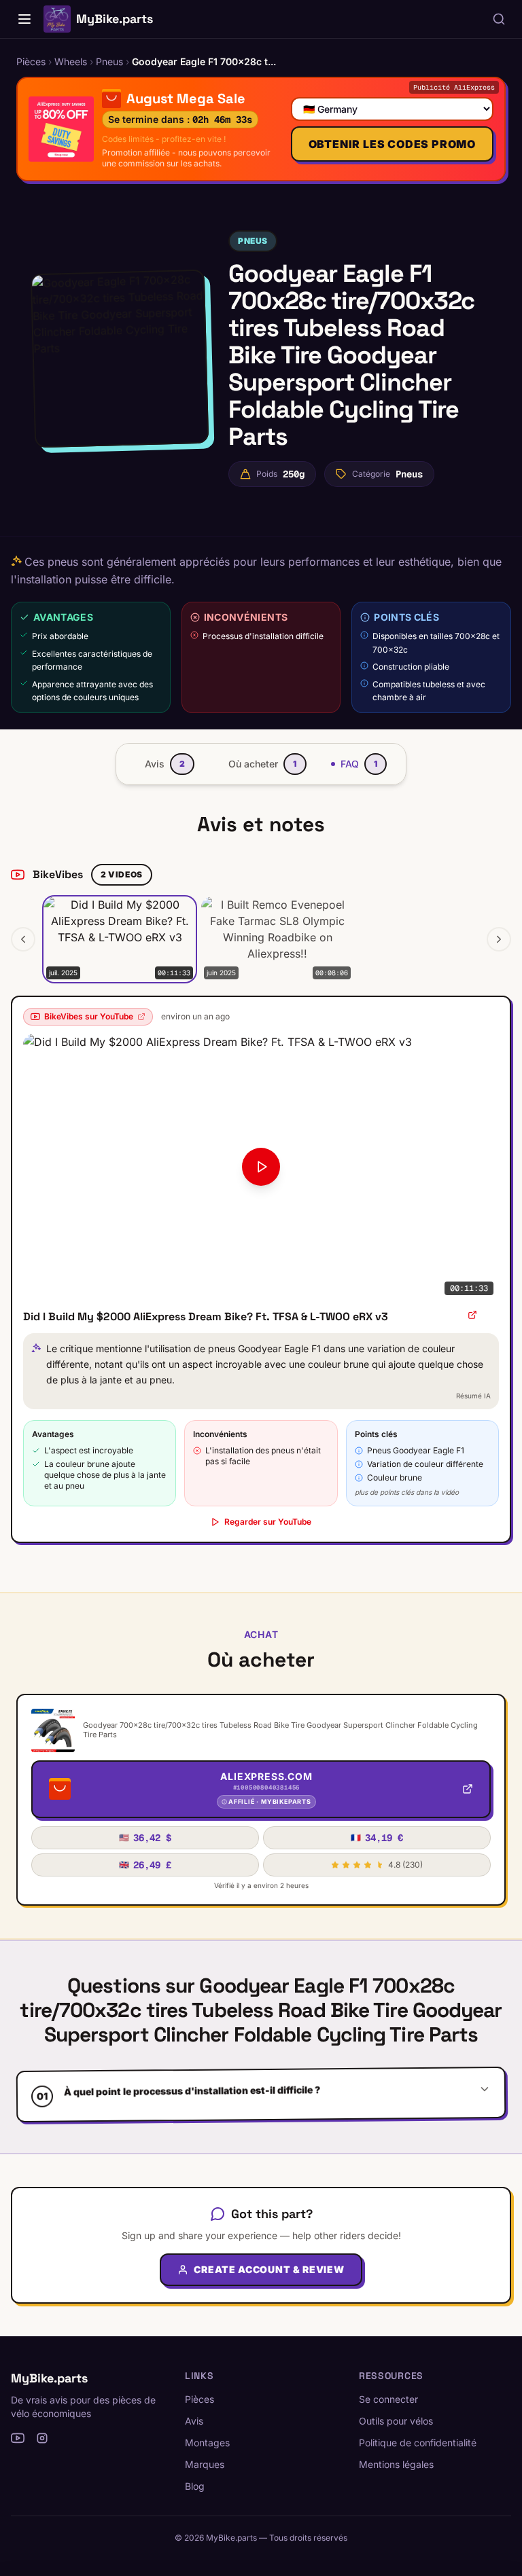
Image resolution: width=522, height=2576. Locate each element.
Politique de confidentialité (418, 2443)
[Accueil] (24, 19)
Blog (195, 2486)
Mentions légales (396, 2464)
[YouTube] (18, 2438)
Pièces (199, 2399)
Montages (207, 2443)
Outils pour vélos (396, 2421)
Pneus (253, 241)
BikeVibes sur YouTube (89, 1016)
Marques (205, 2464)
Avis (194, 2421)
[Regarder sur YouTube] (472, 1315)
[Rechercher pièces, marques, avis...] (499, 19)
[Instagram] (42, 2438)
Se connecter (388, 2399)
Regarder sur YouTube (268, 1522)
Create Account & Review (269, 2269)
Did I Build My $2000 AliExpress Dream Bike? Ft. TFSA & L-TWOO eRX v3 (206, 1317)
